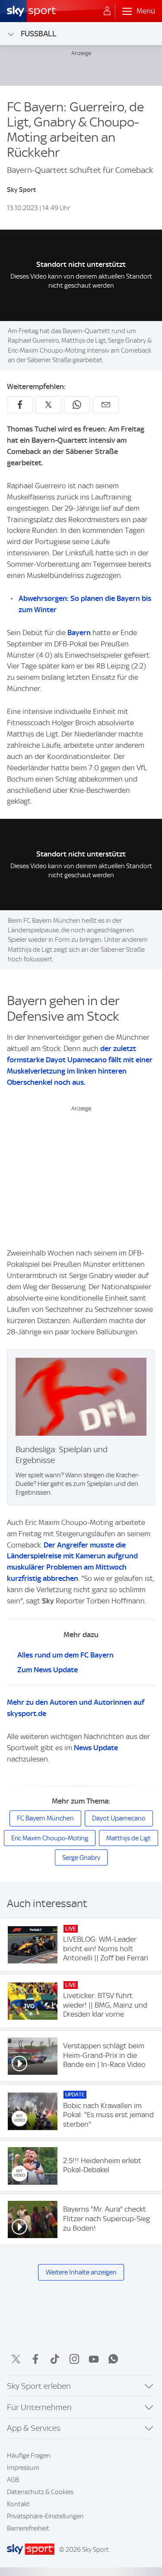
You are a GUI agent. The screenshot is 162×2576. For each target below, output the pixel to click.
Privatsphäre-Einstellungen (45, 2516)
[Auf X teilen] (48, 405)
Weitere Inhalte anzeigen (81, 2272)
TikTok (55, 2359)
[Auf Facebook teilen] (20, 405)
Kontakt (18, 2504)
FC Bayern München (45, 1818)
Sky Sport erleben (39, 2386)
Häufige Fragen (29, 2456)
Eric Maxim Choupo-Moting (50, 1838)
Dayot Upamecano (119, 1818)
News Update (96, 1748)
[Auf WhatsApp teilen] (77, 405)
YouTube (94, 2359)
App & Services (34, 2428)
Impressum (23, 2468)
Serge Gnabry (81, 1858)
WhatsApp (113, 2359)
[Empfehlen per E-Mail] (106, 405)
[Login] (107, 11)
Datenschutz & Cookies (40, 2492)
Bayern (79, 633)
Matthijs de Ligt (129, 1838)
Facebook (35, 2359)
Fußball (39, 34)
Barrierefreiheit (28, 2528)
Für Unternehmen (39, 2407)
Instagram (74, 2359)
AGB (13, 2480)
